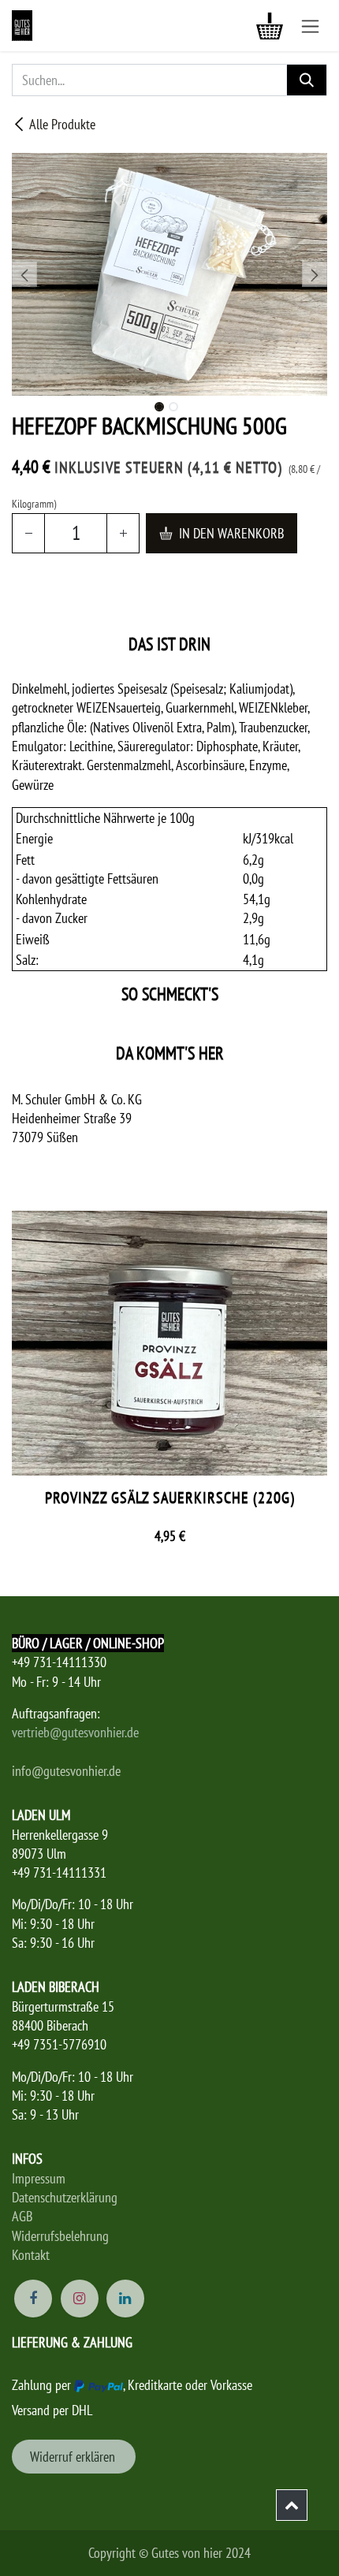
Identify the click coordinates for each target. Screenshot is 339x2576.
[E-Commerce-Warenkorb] (270, 26)
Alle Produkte (62, 124)
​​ (74, 2457)
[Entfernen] (28, 533)
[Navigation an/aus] (310, 26)
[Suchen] (307, 80)
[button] (24, 274)
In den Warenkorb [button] (231, 533)
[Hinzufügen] (123, 533)
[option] (169, 1385)
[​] (292, 2505)
